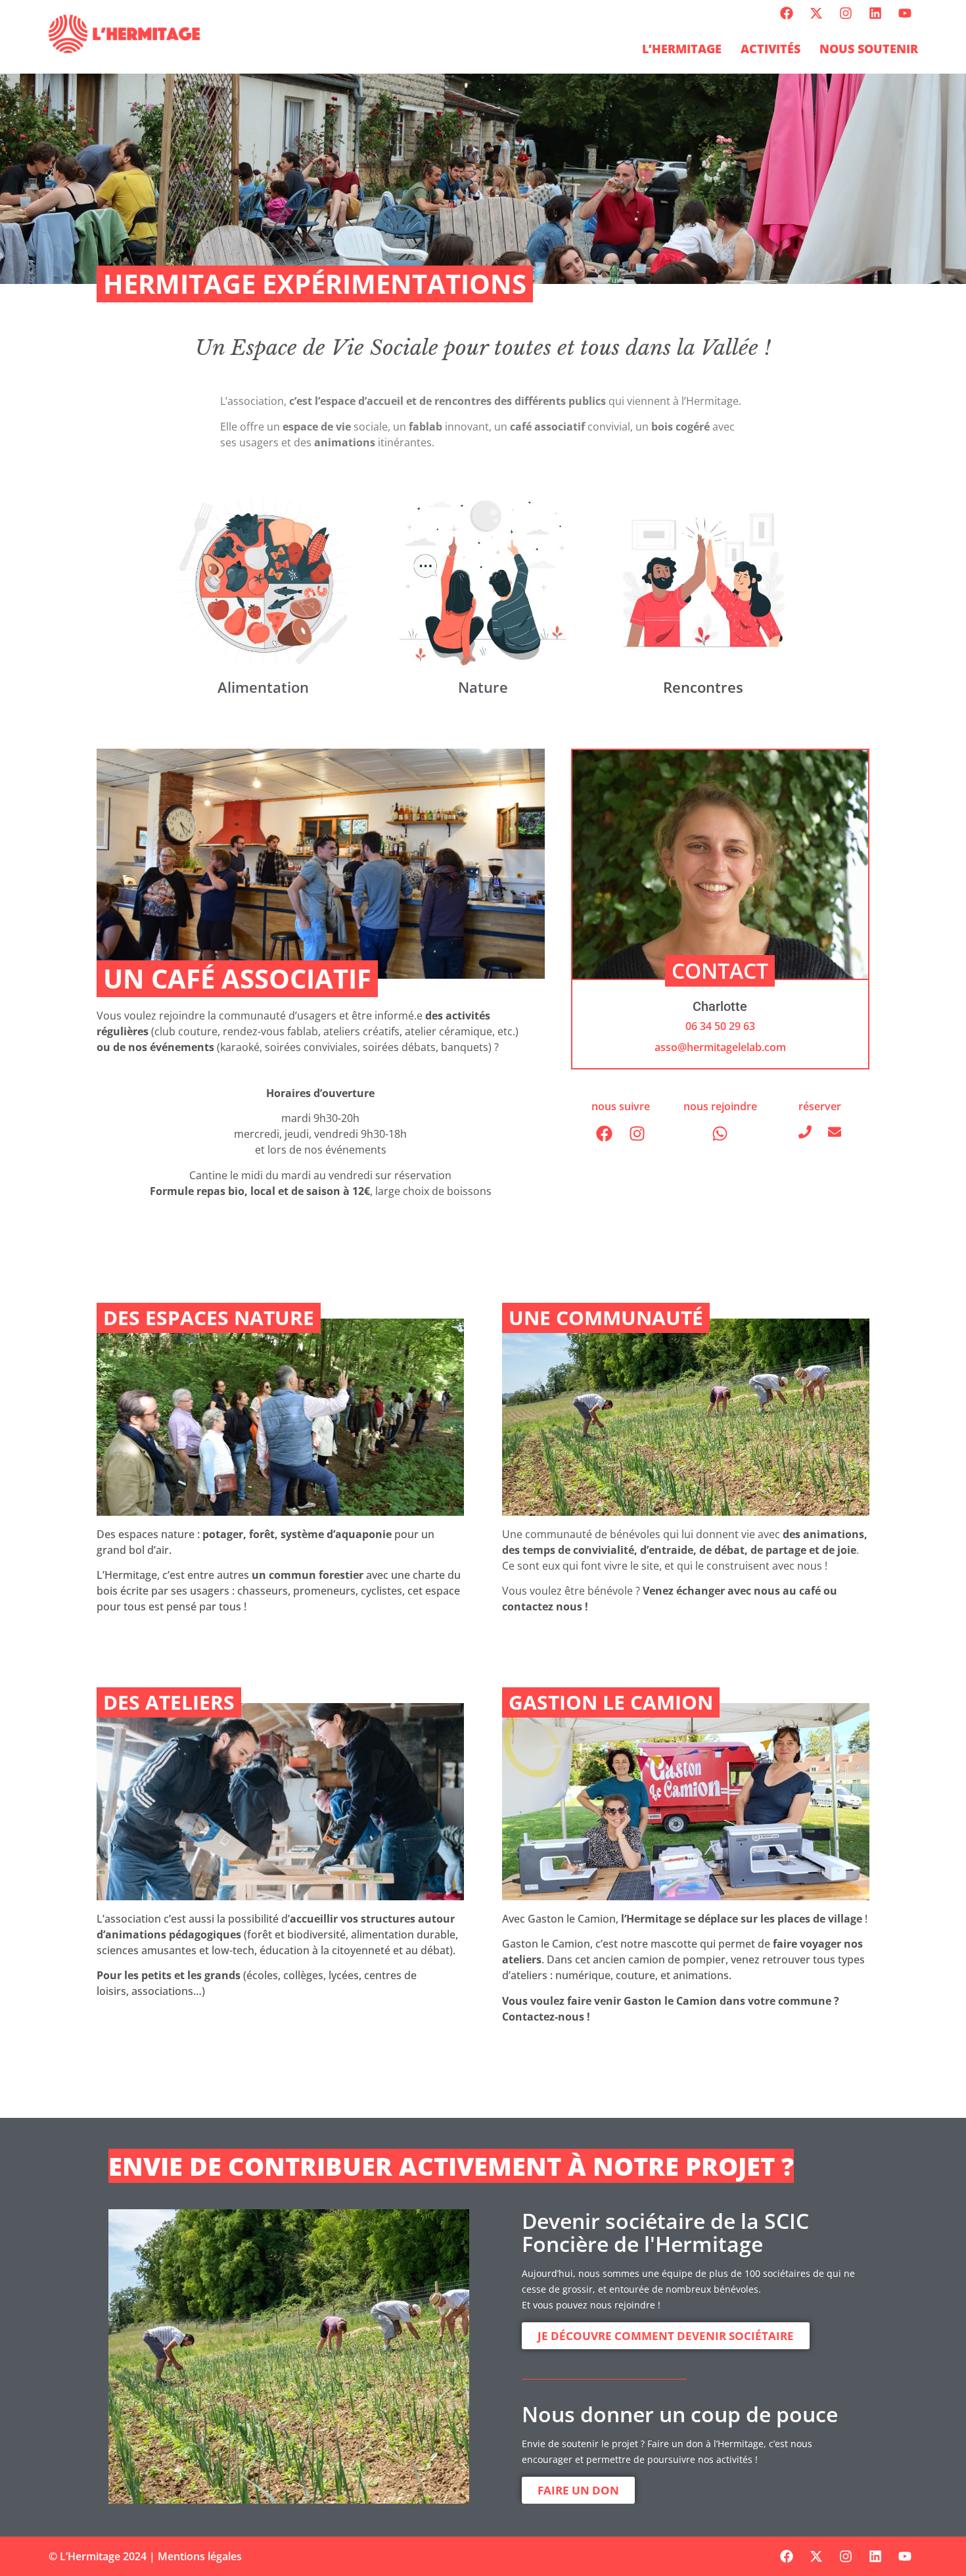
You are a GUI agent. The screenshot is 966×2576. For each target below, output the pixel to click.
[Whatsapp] (720, 1134)
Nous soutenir (869, 49)
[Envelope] (835, 1132)
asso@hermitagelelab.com (720, 1047)
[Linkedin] (875, 13)
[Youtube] (905, 13)
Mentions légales (200, 2556)
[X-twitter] (816, 13)
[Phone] (805, 1132)
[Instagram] (846, 13)
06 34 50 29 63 (720, 1026)
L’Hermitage (682, 49)
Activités (770, 49)
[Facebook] (787, 13)
